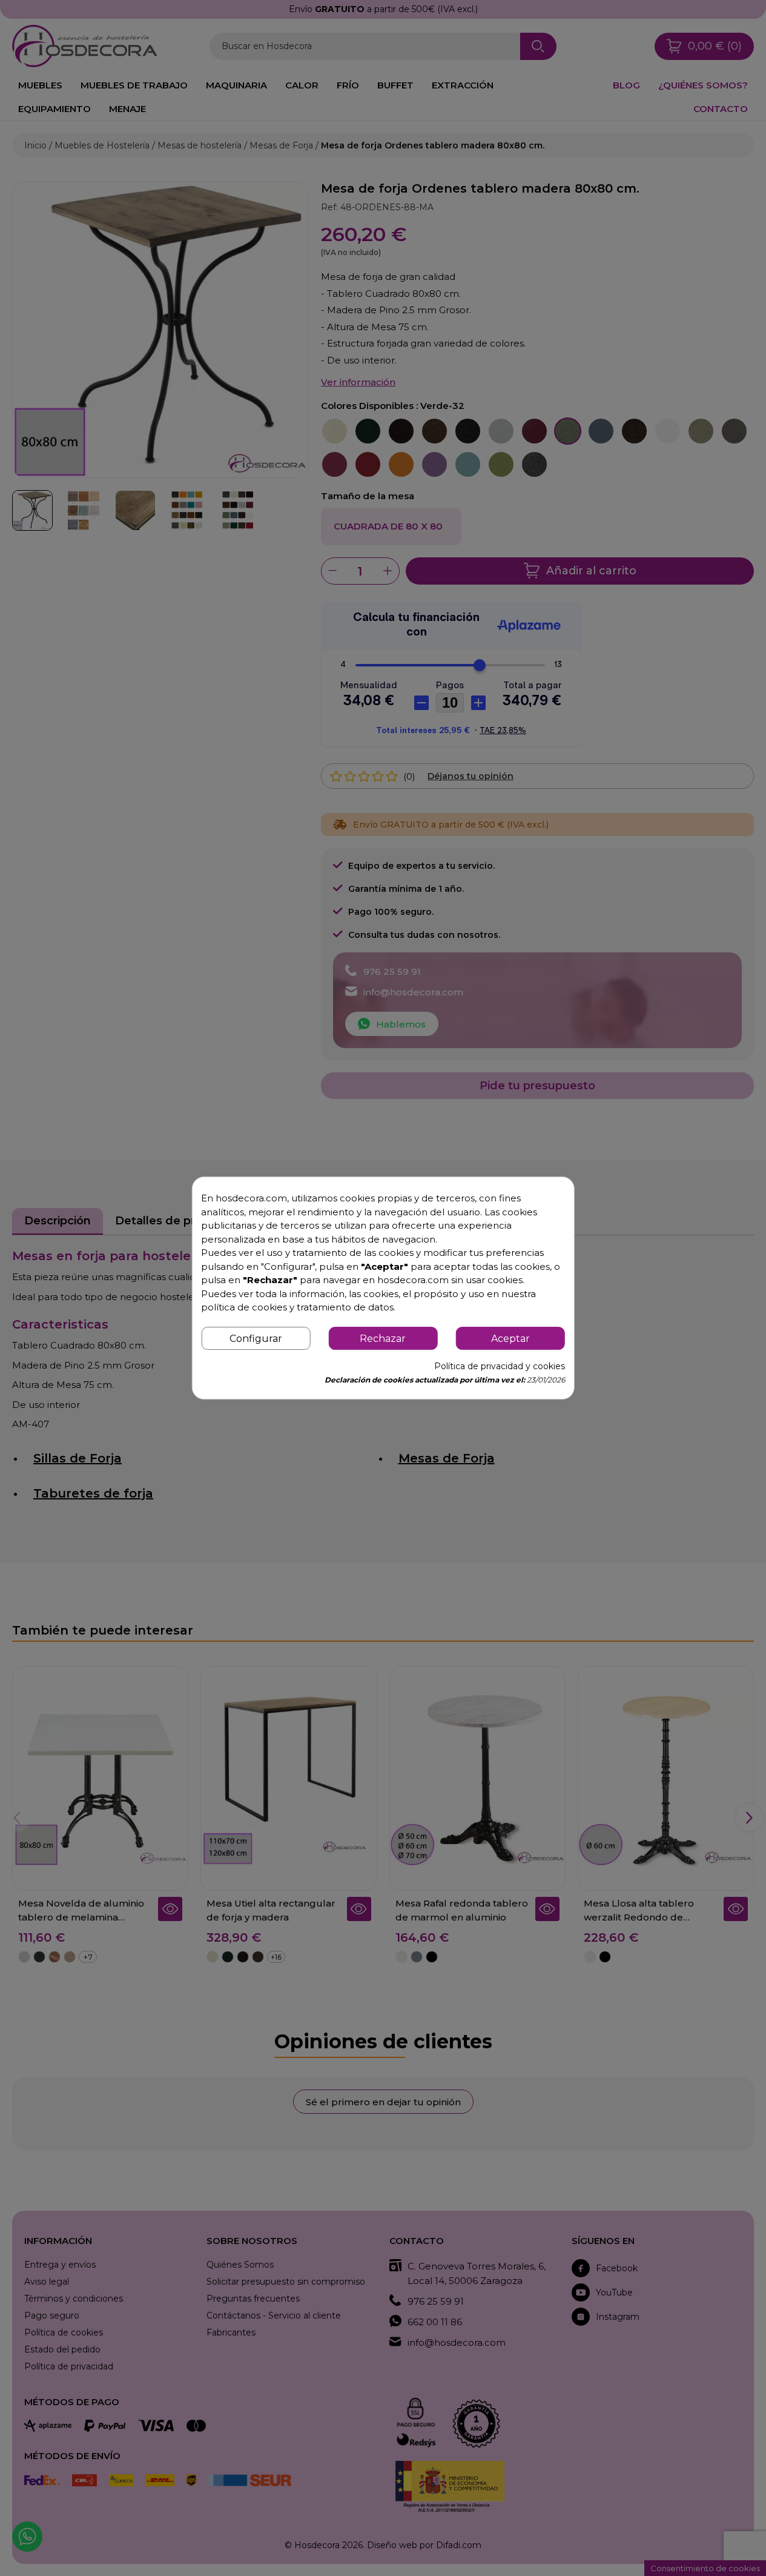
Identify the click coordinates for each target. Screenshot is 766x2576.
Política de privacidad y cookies (500, 1366)
